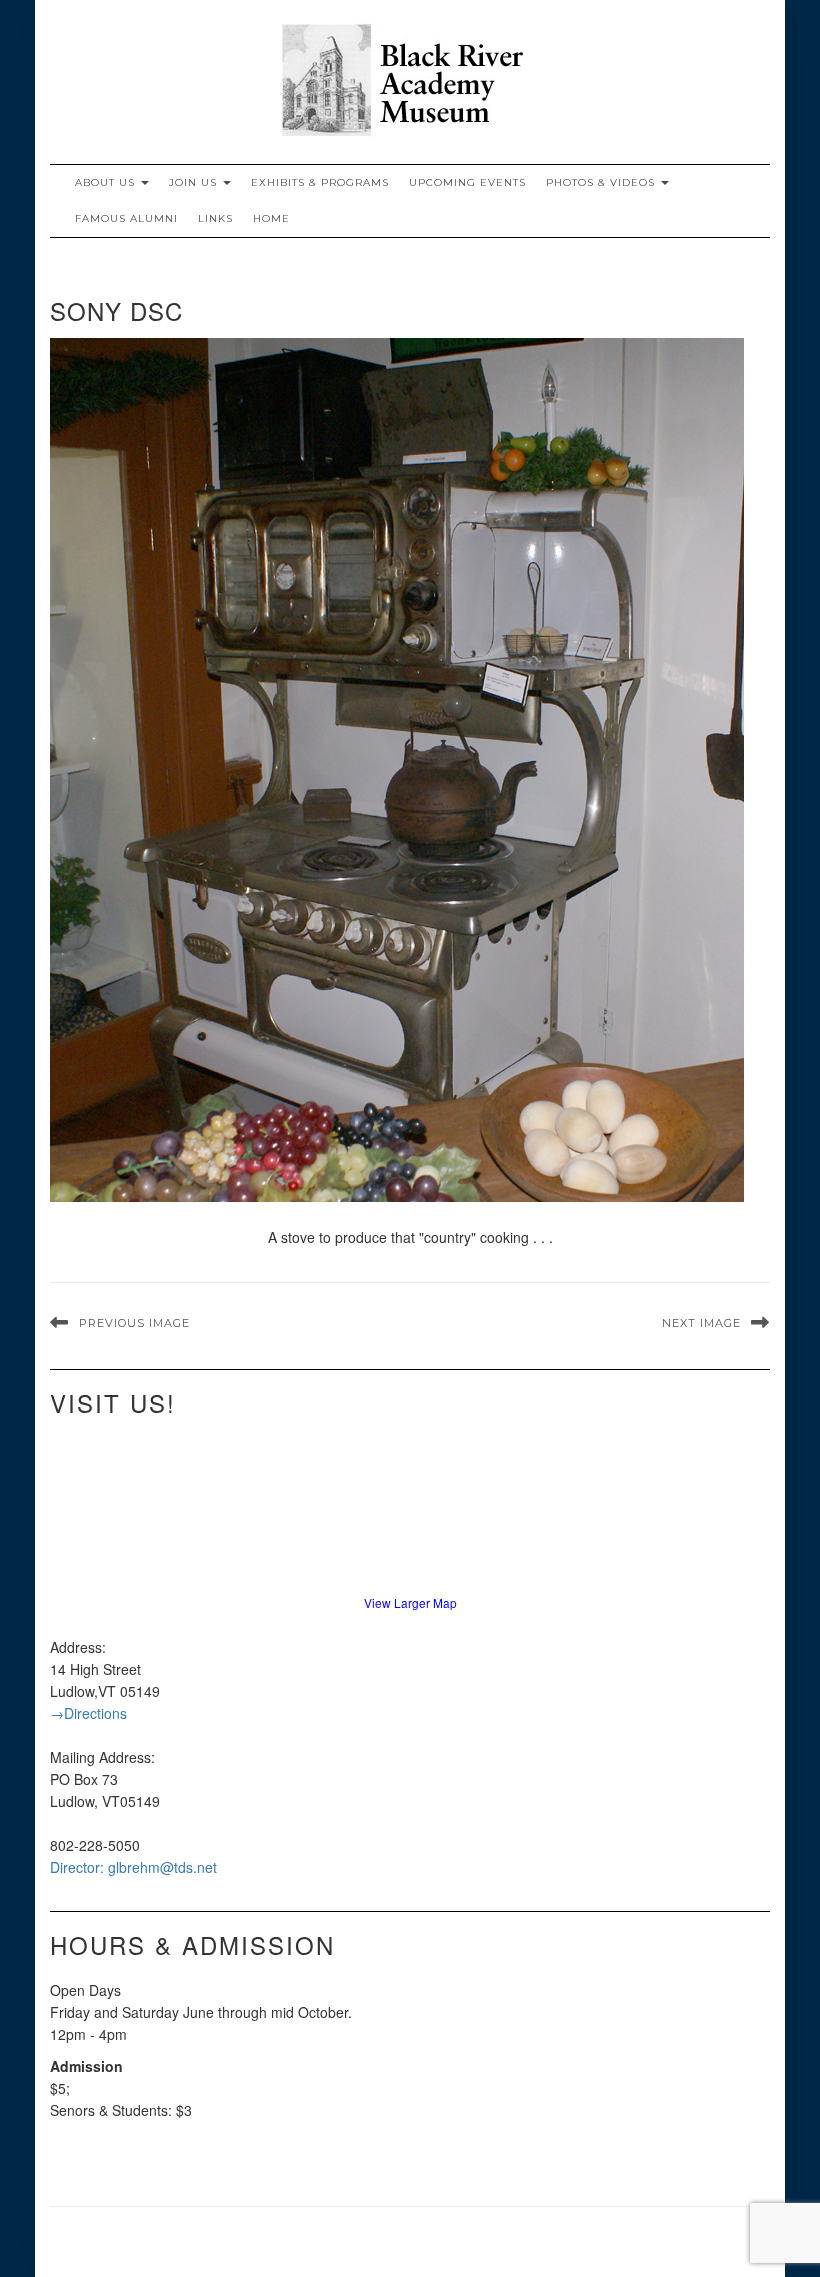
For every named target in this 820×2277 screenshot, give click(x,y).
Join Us (195, 182)
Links (215, 218)
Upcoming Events (467, 182)
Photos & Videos (602, 182)
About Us (107, 182)
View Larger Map (410, 1602)
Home (271, 218)
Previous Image (134, 1323)
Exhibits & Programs (320, 182)
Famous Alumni (126, 218)
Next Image (701, 1323)
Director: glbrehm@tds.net (133, 1867)
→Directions (88, 1713)
